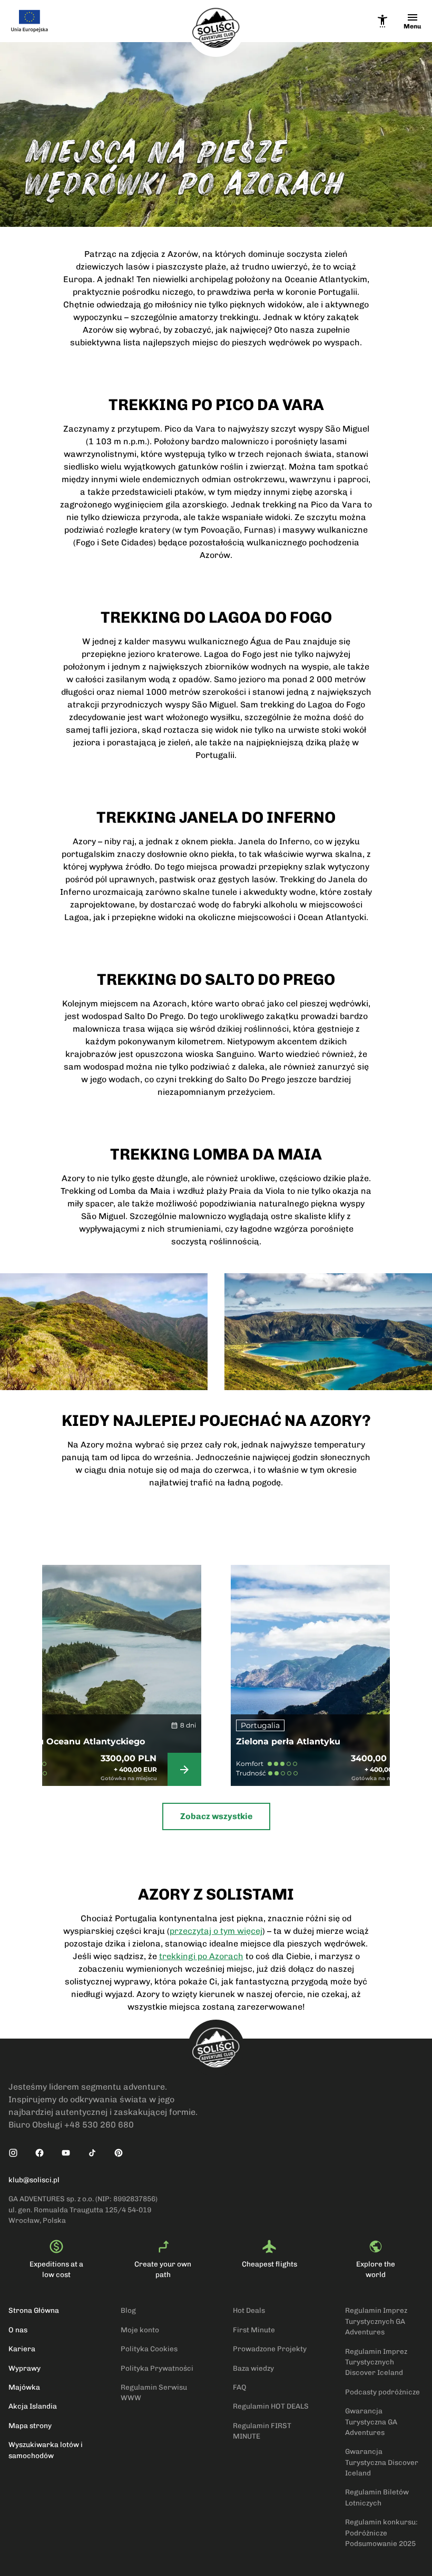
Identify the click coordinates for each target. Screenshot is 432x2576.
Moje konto (140, 2330)
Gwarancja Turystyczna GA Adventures (371, 2422)
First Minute (254, 2330)
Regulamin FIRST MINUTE (262, 2431)
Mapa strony (30, 2425)
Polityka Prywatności (157, 2368)
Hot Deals (249, 2310)
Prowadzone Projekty (270, 2349)
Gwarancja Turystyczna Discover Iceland (382, 2462)
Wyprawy (24, 2368)
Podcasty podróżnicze (382, 2392)
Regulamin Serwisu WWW (154, 2392)
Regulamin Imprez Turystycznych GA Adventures (376, 2321)
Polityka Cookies (149, 2349)
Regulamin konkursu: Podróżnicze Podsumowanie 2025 (381, 2533)
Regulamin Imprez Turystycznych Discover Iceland (376, 2362)
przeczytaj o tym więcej (216, 1931)
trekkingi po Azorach (201, 1956)
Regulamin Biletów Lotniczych (377, 2497)
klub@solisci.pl (34, 2180)
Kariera (22, 2349)
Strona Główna (34, 2310)
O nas (18, 2330)
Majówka (24, 2387)
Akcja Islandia (33, 2406)
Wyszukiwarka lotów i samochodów (46, 2450)
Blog (128, 2310)
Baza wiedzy (253, 2368)
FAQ (240, 2387)
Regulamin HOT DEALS (271, 2406)
